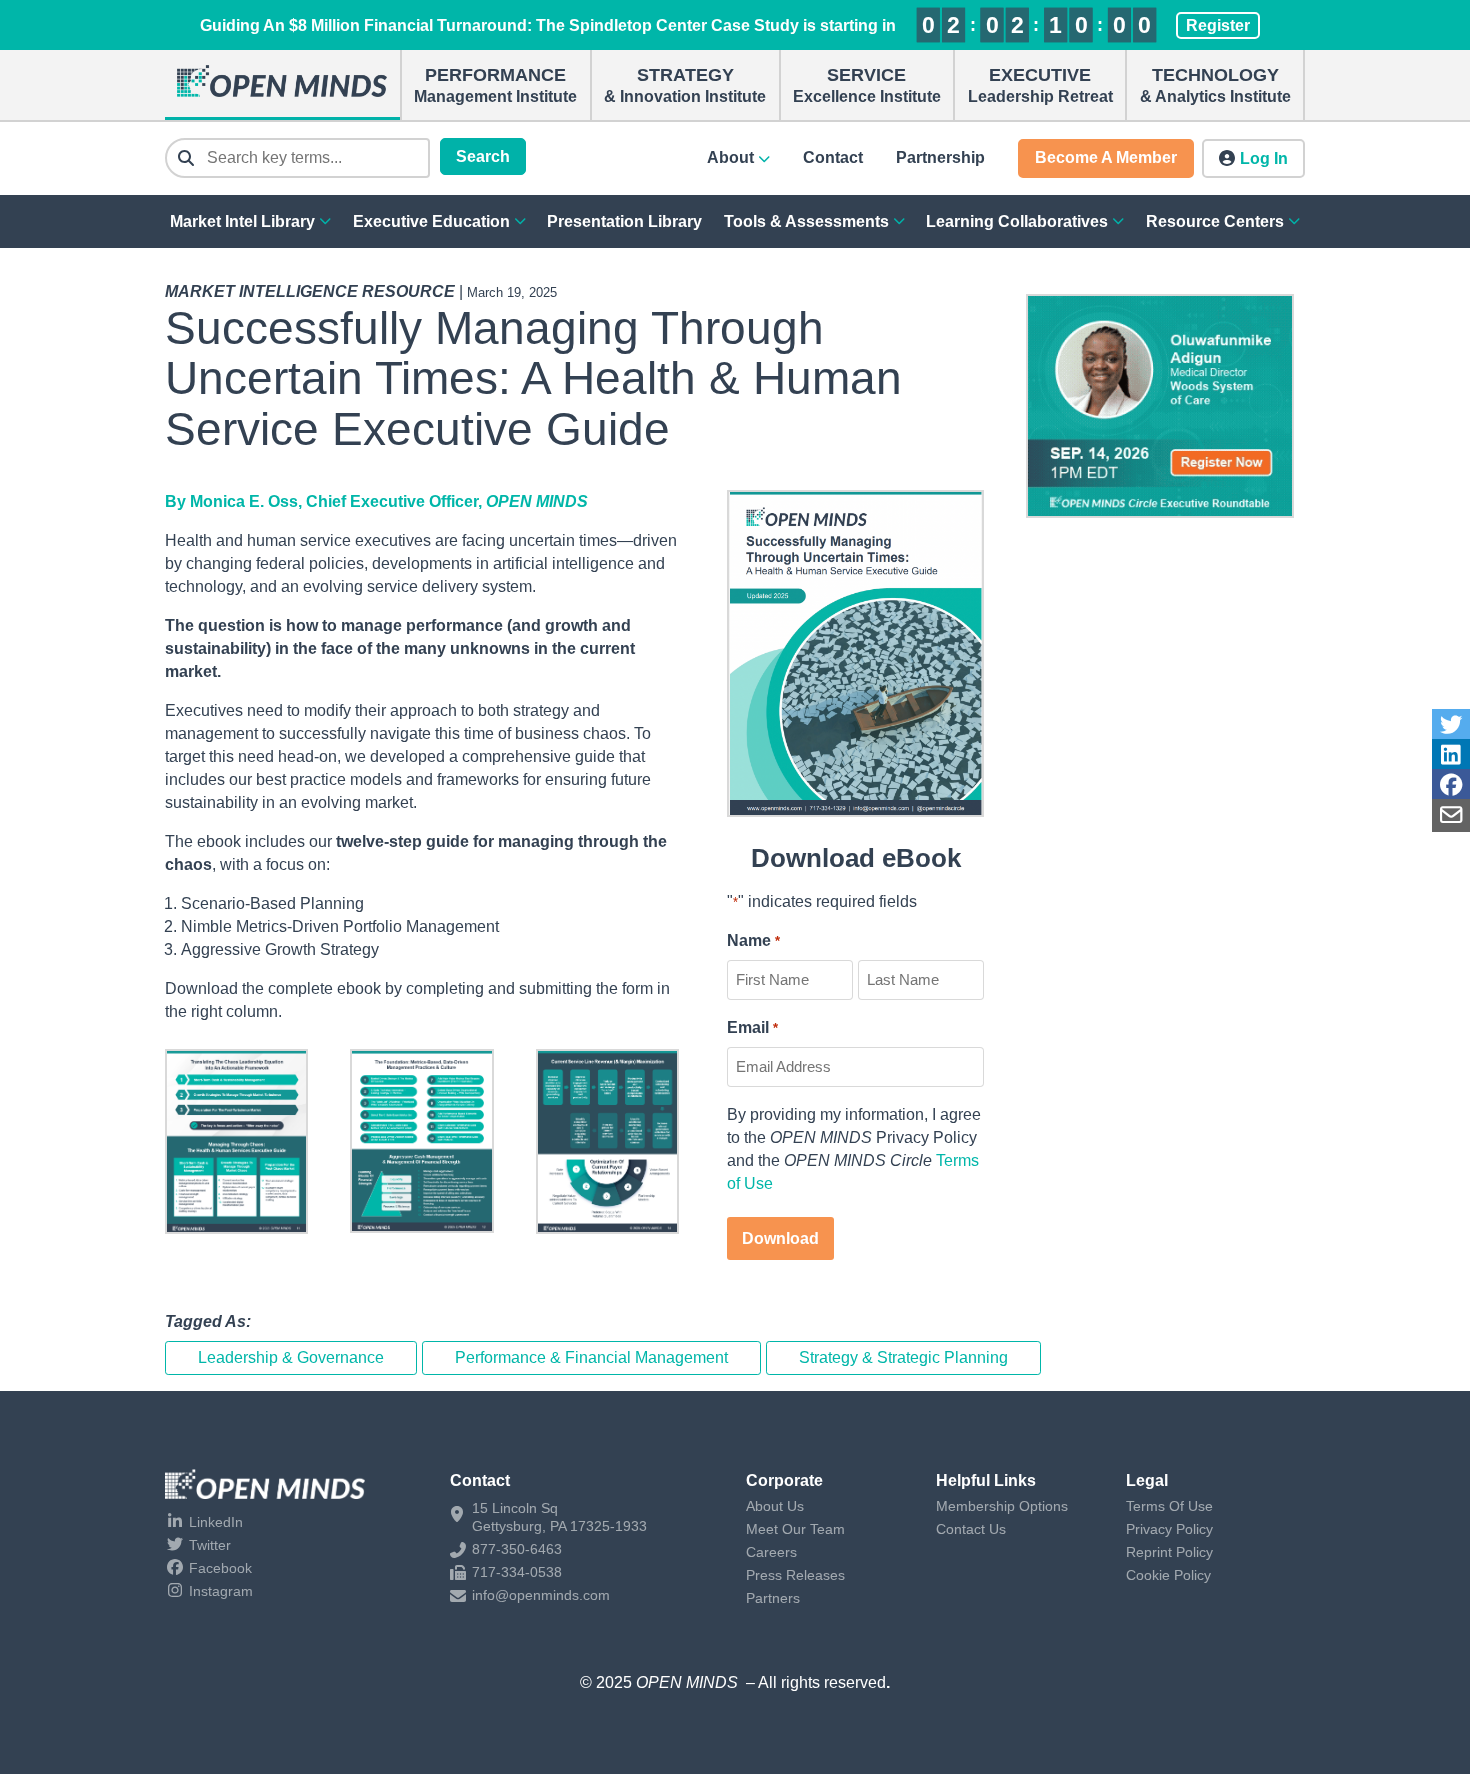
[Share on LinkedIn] (1451, 755)
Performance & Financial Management (591, 1357)
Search (483, 156)
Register (1218, 25)
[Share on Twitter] (1451, 725)
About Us (775, 1506)
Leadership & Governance (291, 1357)
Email (752, 1027)
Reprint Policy (1169, 1552)
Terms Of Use (1169, 1506)
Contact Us (971, 1529)
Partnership (940, 157)
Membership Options (1002, 1506)
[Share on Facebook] (1451, 785)
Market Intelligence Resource (310, 291)
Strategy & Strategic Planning (903, 1357)
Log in (1264, 158)
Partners (773, 1598)
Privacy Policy (1169, 1529)
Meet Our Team (795, 1529)
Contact (833, 157)
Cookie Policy (1168, 1575)
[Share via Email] (1451, 815)
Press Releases (795, 1575)
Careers (771, 1552)
